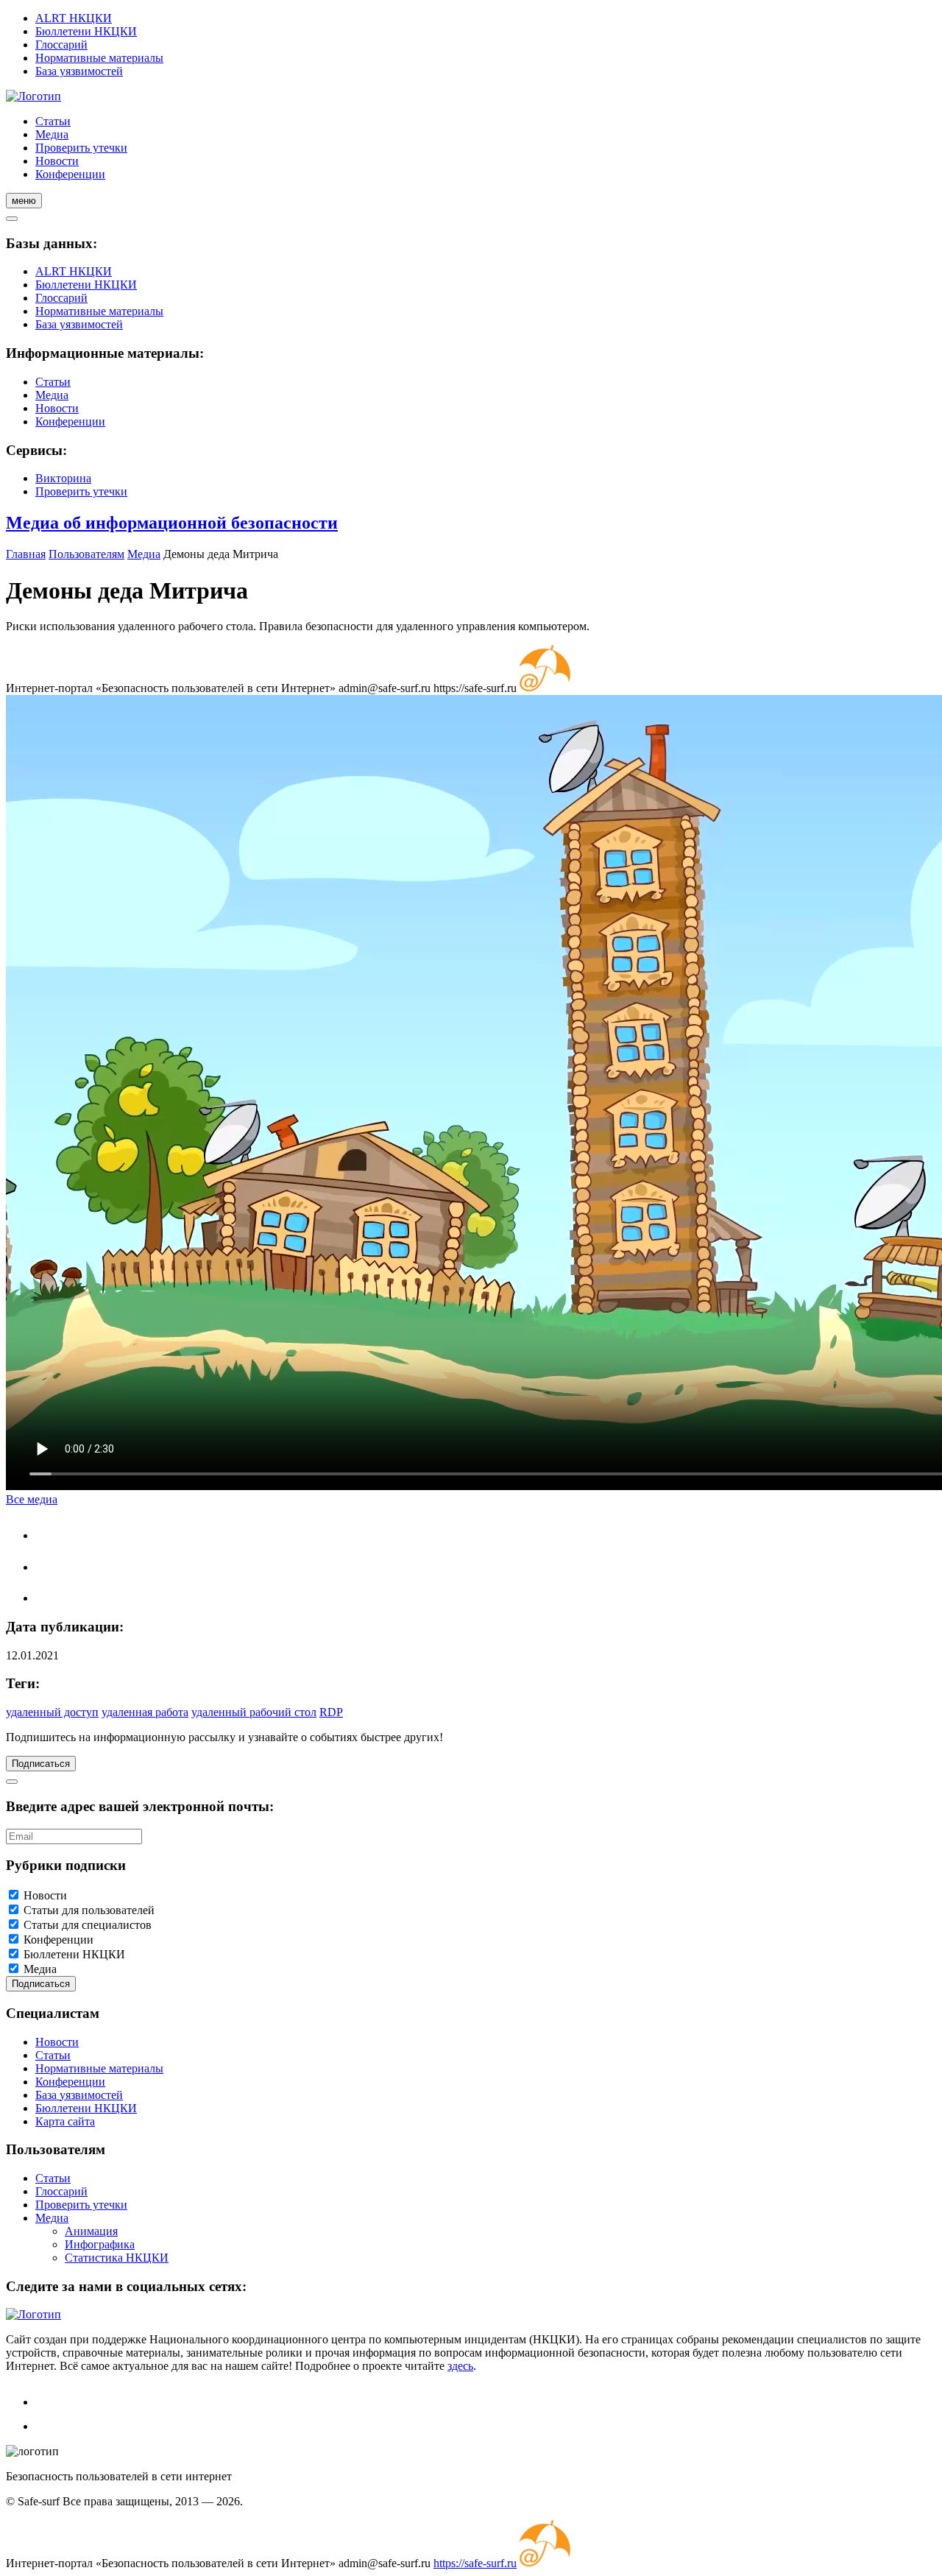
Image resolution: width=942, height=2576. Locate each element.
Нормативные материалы (99, 58)
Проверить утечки (81, 148)
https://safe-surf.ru (475, 2563)
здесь (460, 2366)
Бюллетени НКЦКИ (86, 31)
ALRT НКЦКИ (74, 18)
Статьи (53, 121)
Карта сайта (65, 2121)
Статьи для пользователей (89, 1910)
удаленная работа (145, 1712)
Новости (57, 161)
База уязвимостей (79, 71)
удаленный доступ (52, 1712)
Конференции (70, 174)
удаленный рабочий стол (254, 1712)
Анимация (91, 2231)
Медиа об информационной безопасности (172, 523)
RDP (331, 1712)
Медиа (52, 134)
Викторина (63, 478)
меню (24, 201)
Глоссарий (61, 45)
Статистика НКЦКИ (117, 2258)
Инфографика (100, 2244)
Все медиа (32, 1499)
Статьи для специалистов (88, 1925)
